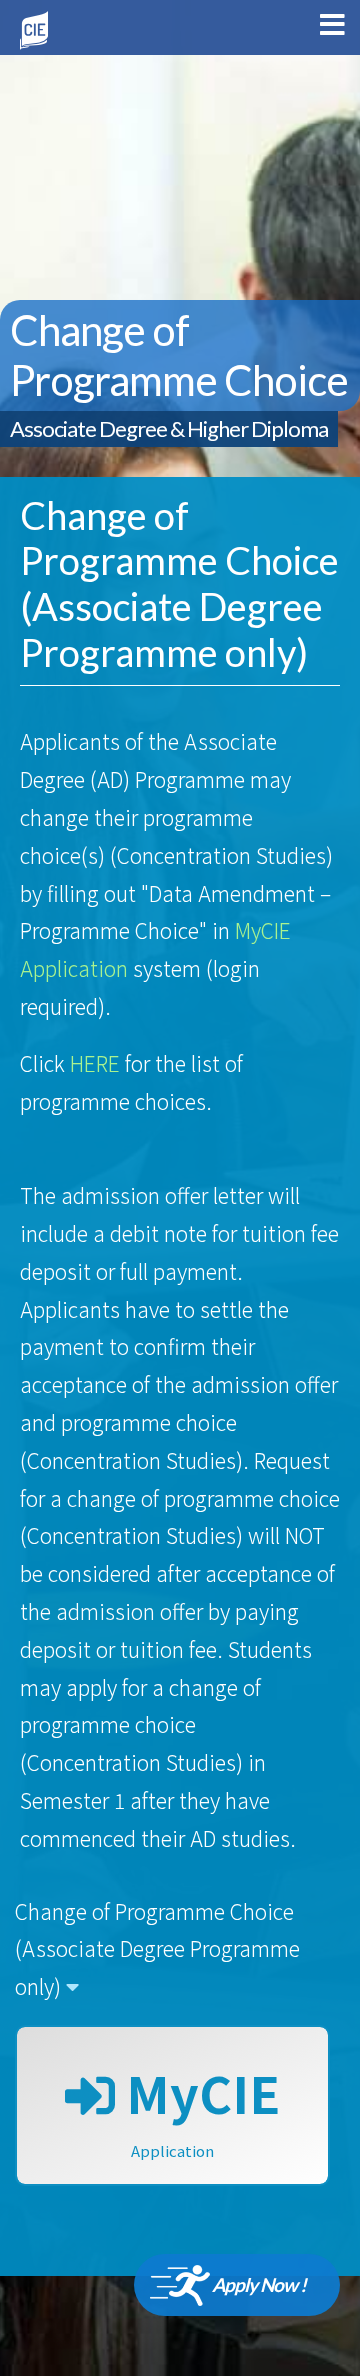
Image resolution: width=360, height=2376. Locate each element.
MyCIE (197, 2108)
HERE (95, 1063)
